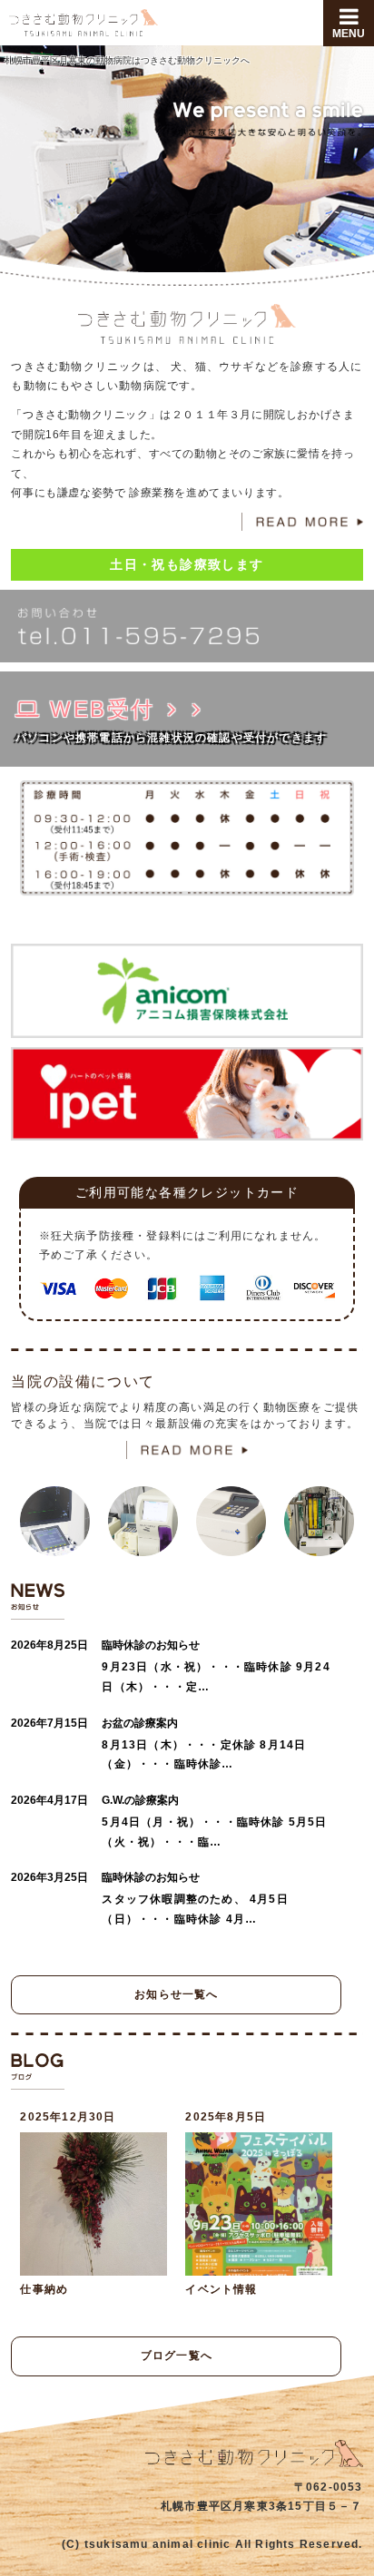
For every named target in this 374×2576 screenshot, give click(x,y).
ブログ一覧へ (177, 2356)
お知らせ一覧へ (176, 1994)
